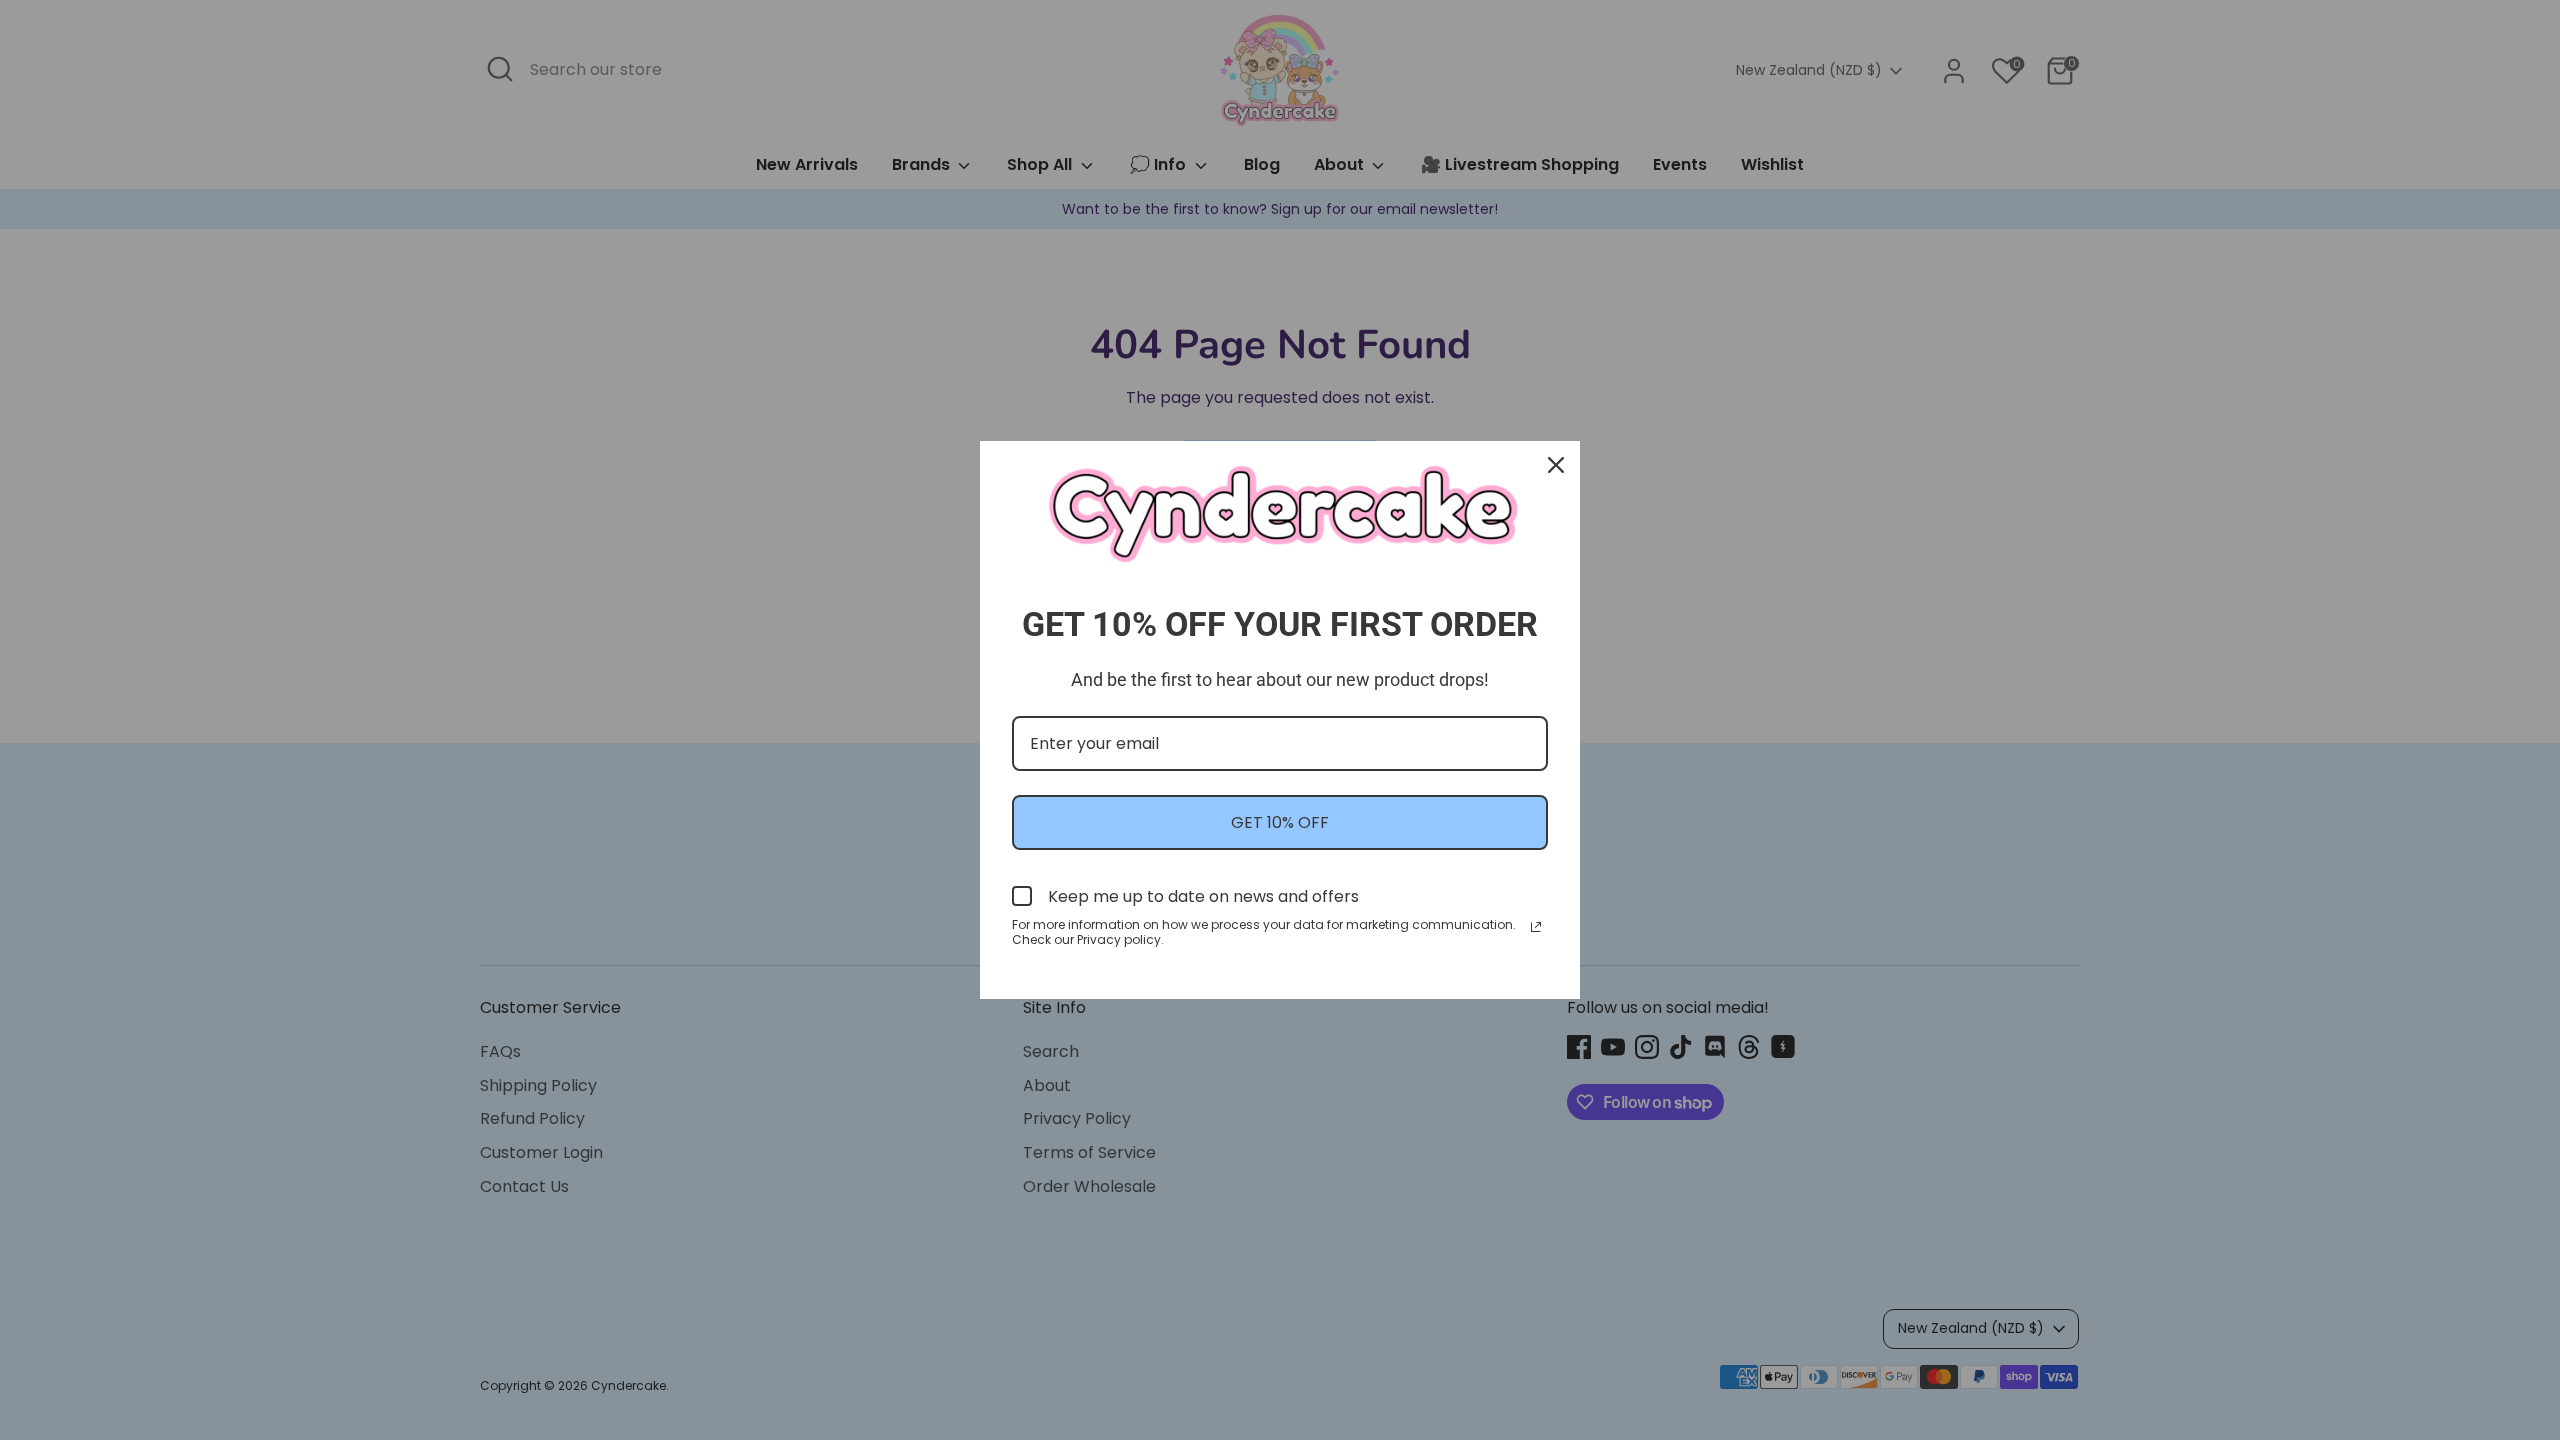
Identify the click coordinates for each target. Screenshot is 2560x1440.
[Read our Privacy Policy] (1536, 927)
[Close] (1556, 465)
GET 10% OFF (1280, 822)
